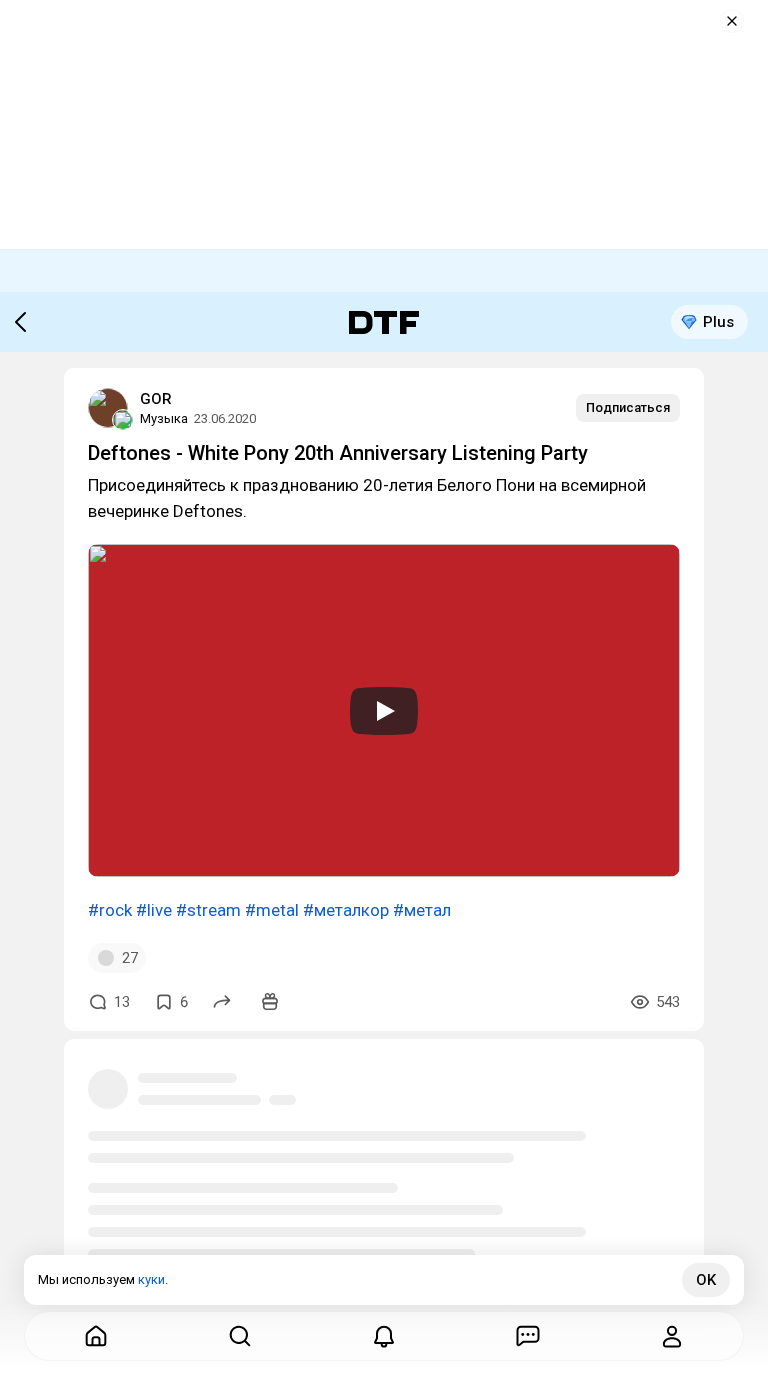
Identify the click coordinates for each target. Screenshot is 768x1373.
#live (154, 910)
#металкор (346, 910)
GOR (156, 399)
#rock (110, 910)
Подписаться (628, 407)
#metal (272, 910)
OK (706, 1280)
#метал (422, 910)
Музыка (164, 418)
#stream (208, 910)
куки (151, 1279)
